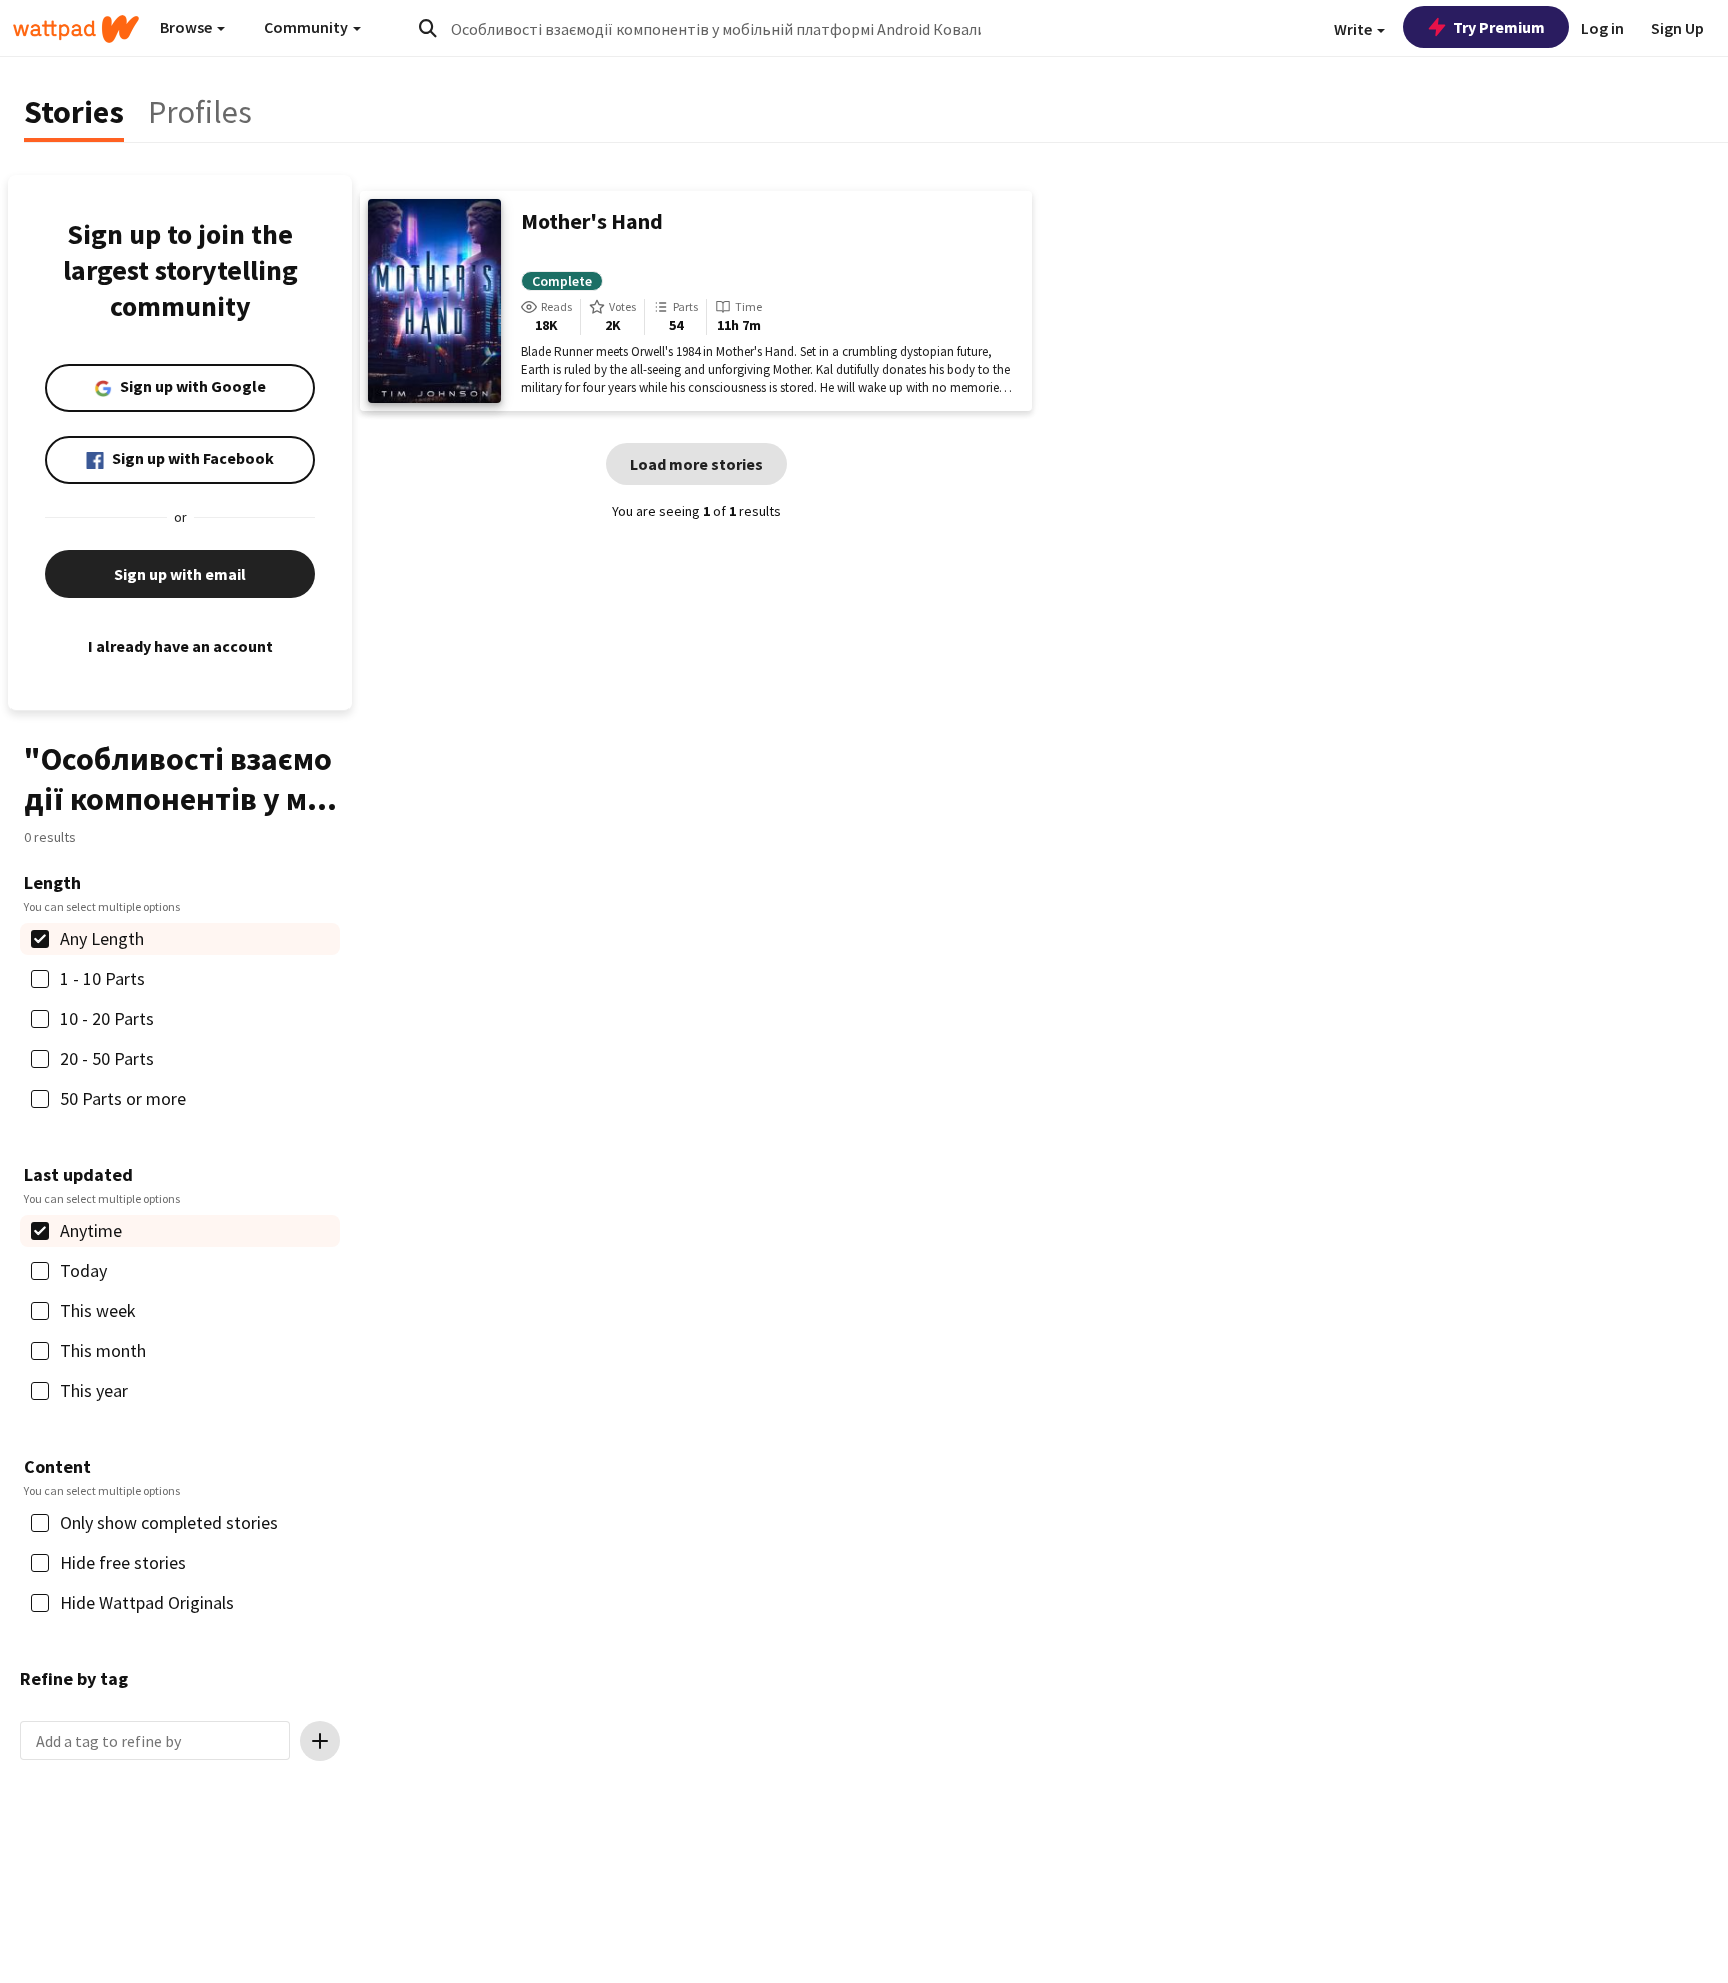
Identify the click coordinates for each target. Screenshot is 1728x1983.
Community (307, 27)
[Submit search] (428, 28)
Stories (74, 112)
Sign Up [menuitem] (1677, 28)
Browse (187, 27)
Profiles (200, 112)
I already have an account (180, 646)
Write (1354, 29)
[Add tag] (320, 1741)
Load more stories (696, 464)
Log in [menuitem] (1602, 28)
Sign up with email (180, 574)
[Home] (76, 29)
